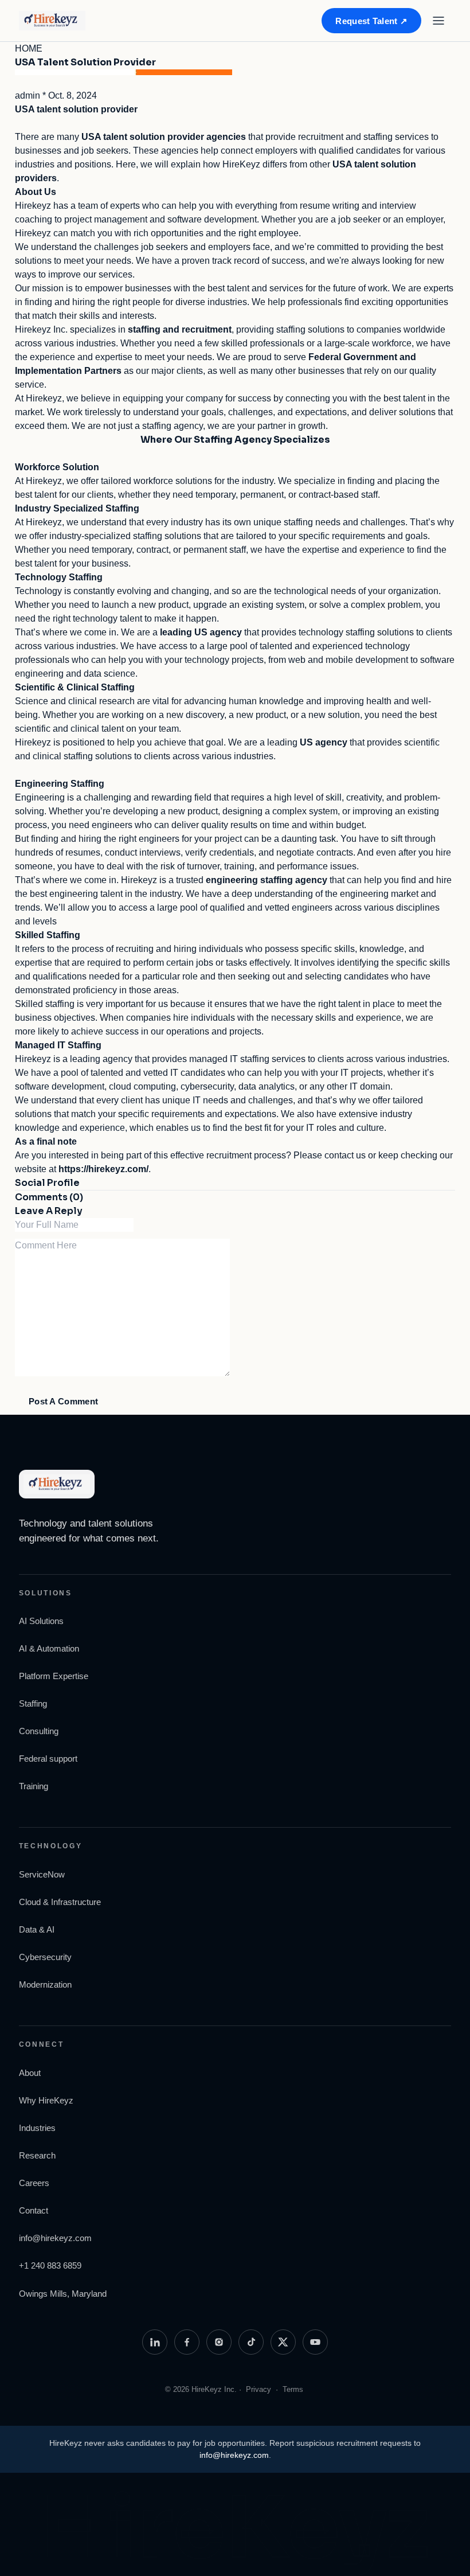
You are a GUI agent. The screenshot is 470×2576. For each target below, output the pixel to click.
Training (34, 1786)
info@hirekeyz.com (55, 2238)
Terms (293, 2389)
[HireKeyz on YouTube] (315, 2342)
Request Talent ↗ (371, 21)
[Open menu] (438, 21)
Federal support (48, 1759)
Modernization (45, 1984)
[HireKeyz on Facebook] (187, 2342)
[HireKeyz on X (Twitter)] (283, 2342)
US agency (324, 742)
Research (37, 2155)
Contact (34, 2210)
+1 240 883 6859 (50, 2265)
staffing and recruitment (180, 329)
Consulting (39, 1731)
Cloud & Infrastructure (60, 1902)
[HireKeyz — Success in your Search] (62, 21)
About (30, 2073)
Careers (34, 2183)
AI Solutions (41, 1621)
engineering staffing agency (267, 880)
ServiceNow (42, 1874)
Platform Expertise (54, 1676)
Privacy (258, 2389)
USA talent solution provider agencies (164, 137)
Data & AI (37, 1929)
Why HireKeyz (46, 2100)
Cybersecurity (45, 1957)
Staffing (33, 1703)
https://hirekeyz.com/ (103, 1169)
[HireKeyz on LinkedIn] (155, 2342)
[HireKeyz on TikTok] (251, 2342)
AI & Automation (49, 1648)
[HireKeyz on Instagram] (219, 2342)
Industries (37, 2128)
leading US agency (201, 632)
